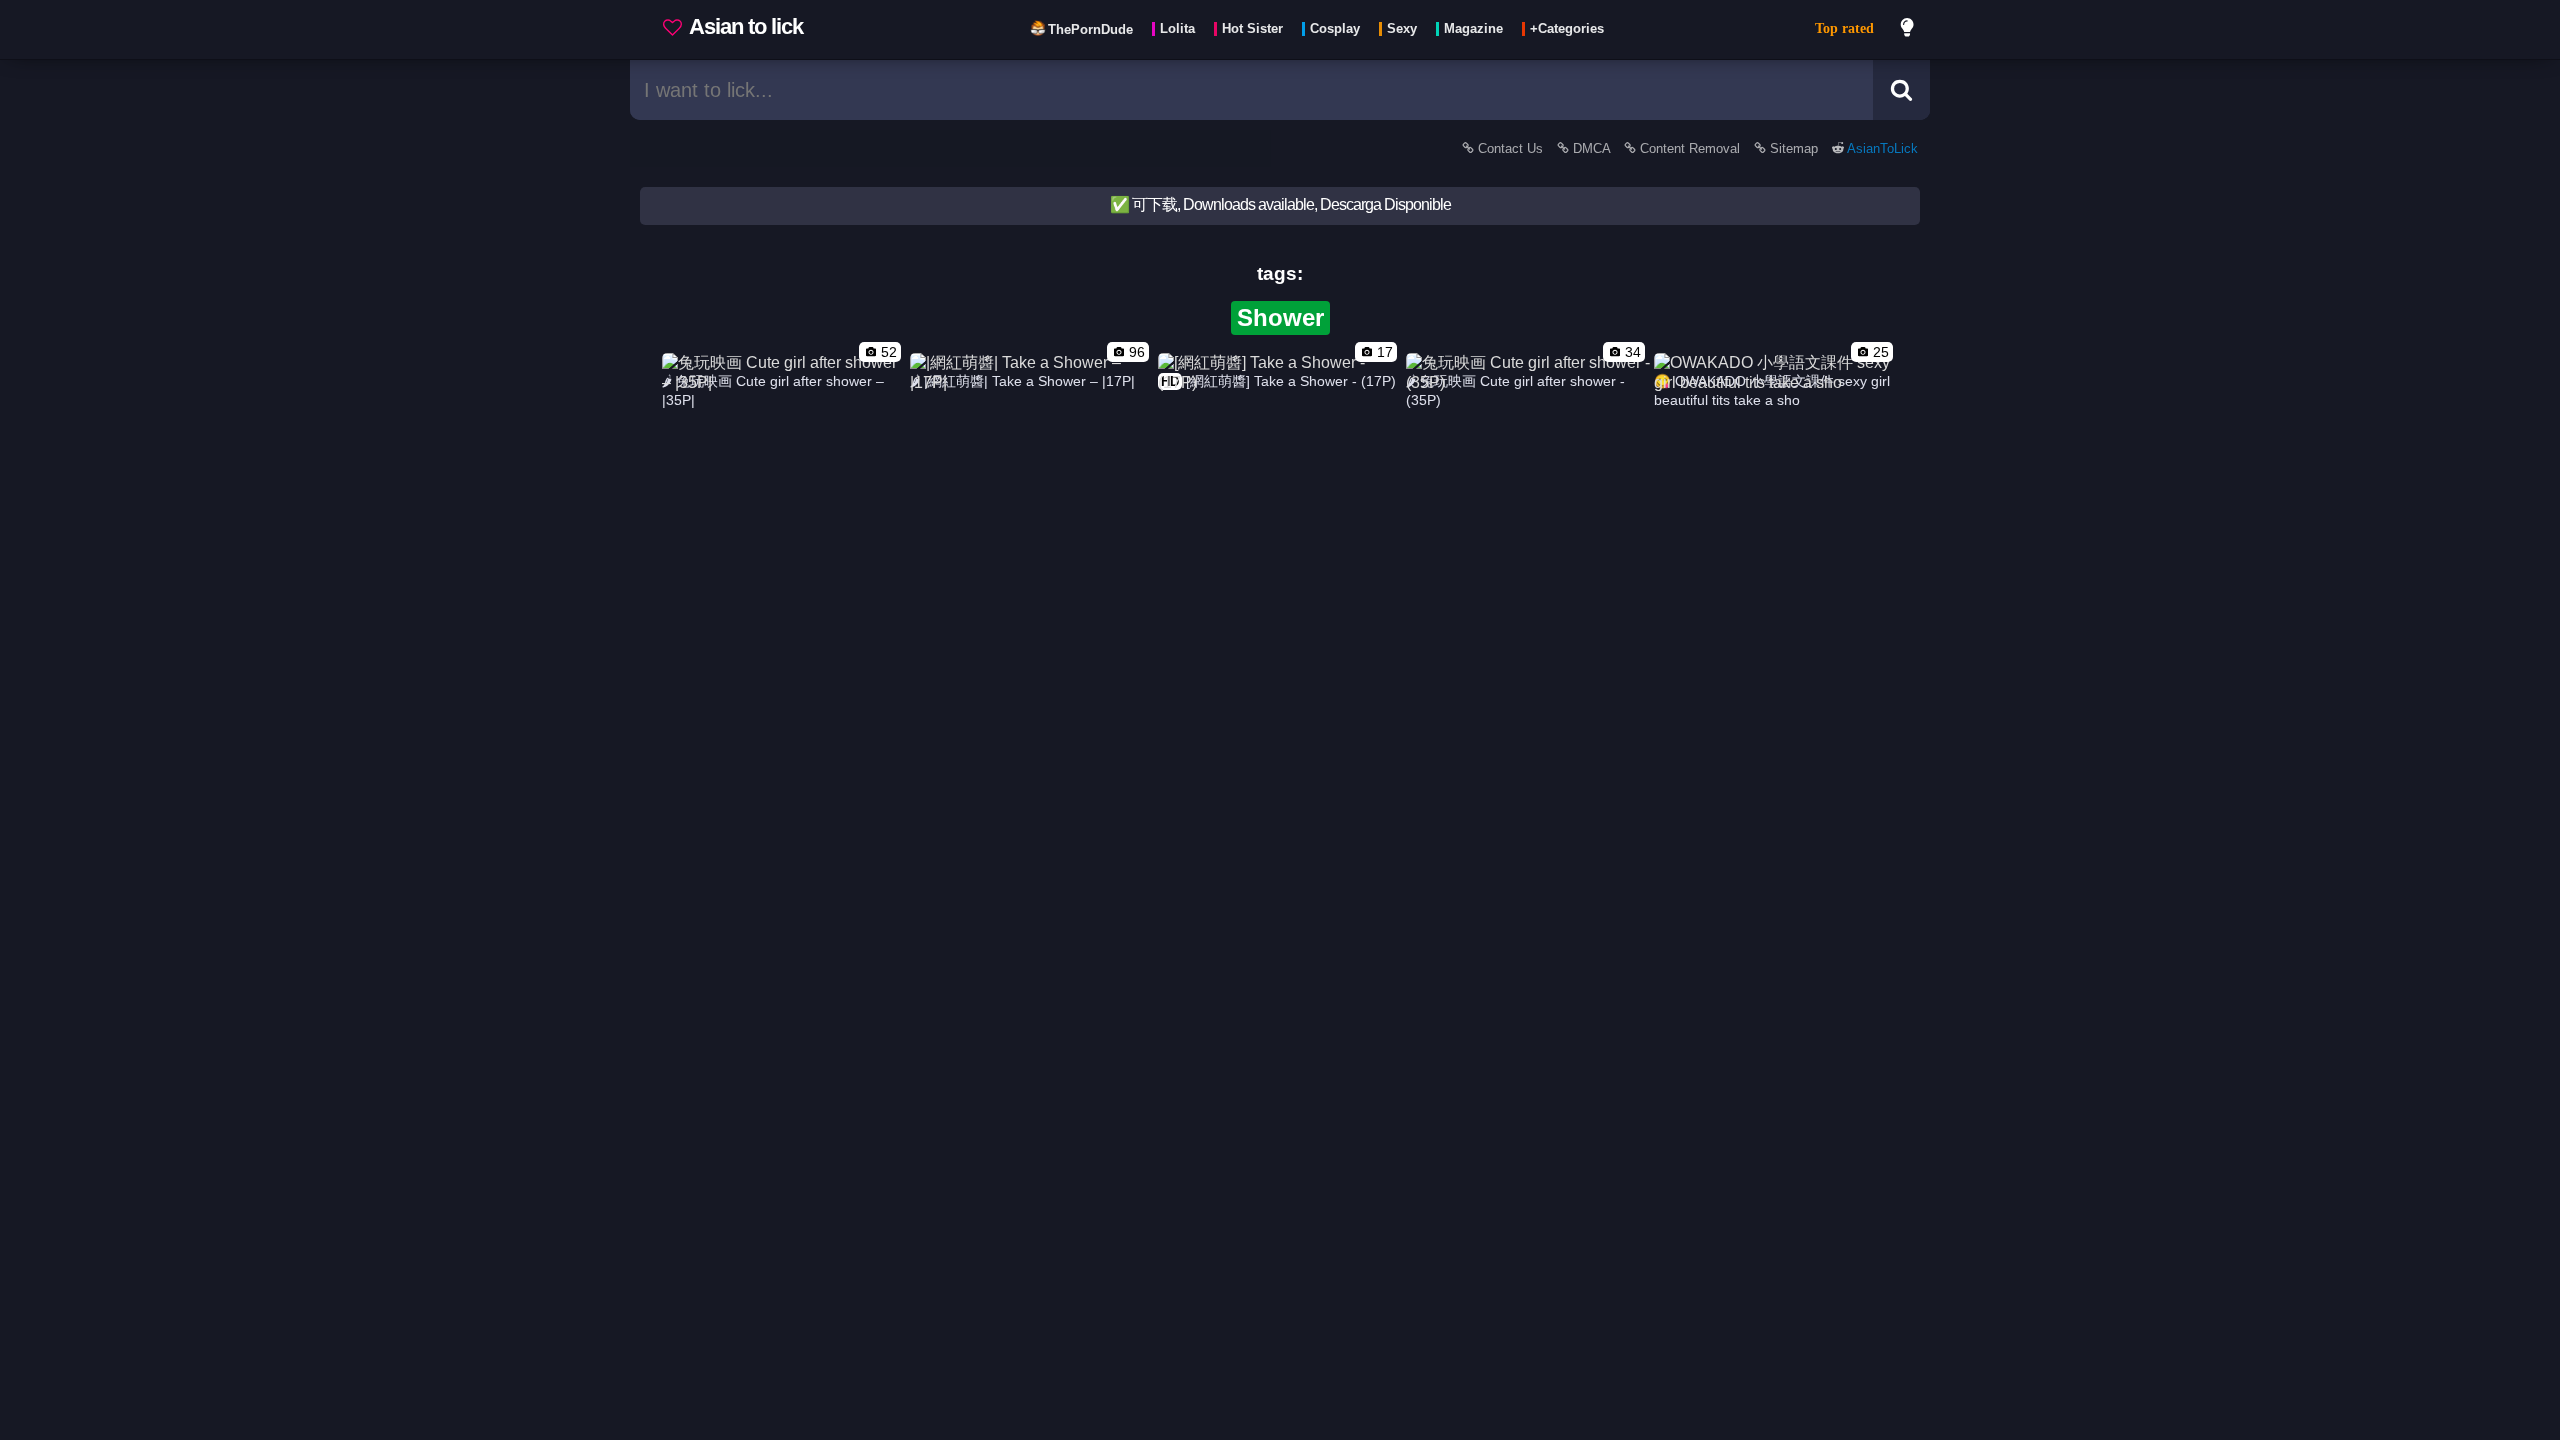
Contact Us (1510, 148)
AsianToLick (1881, 148)
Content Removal (1690, 148)
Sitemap (1794, 148)
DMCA (1591, 148)
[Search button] (1901, 90)
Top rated (1844, 28)
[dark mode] (1908, 30)
